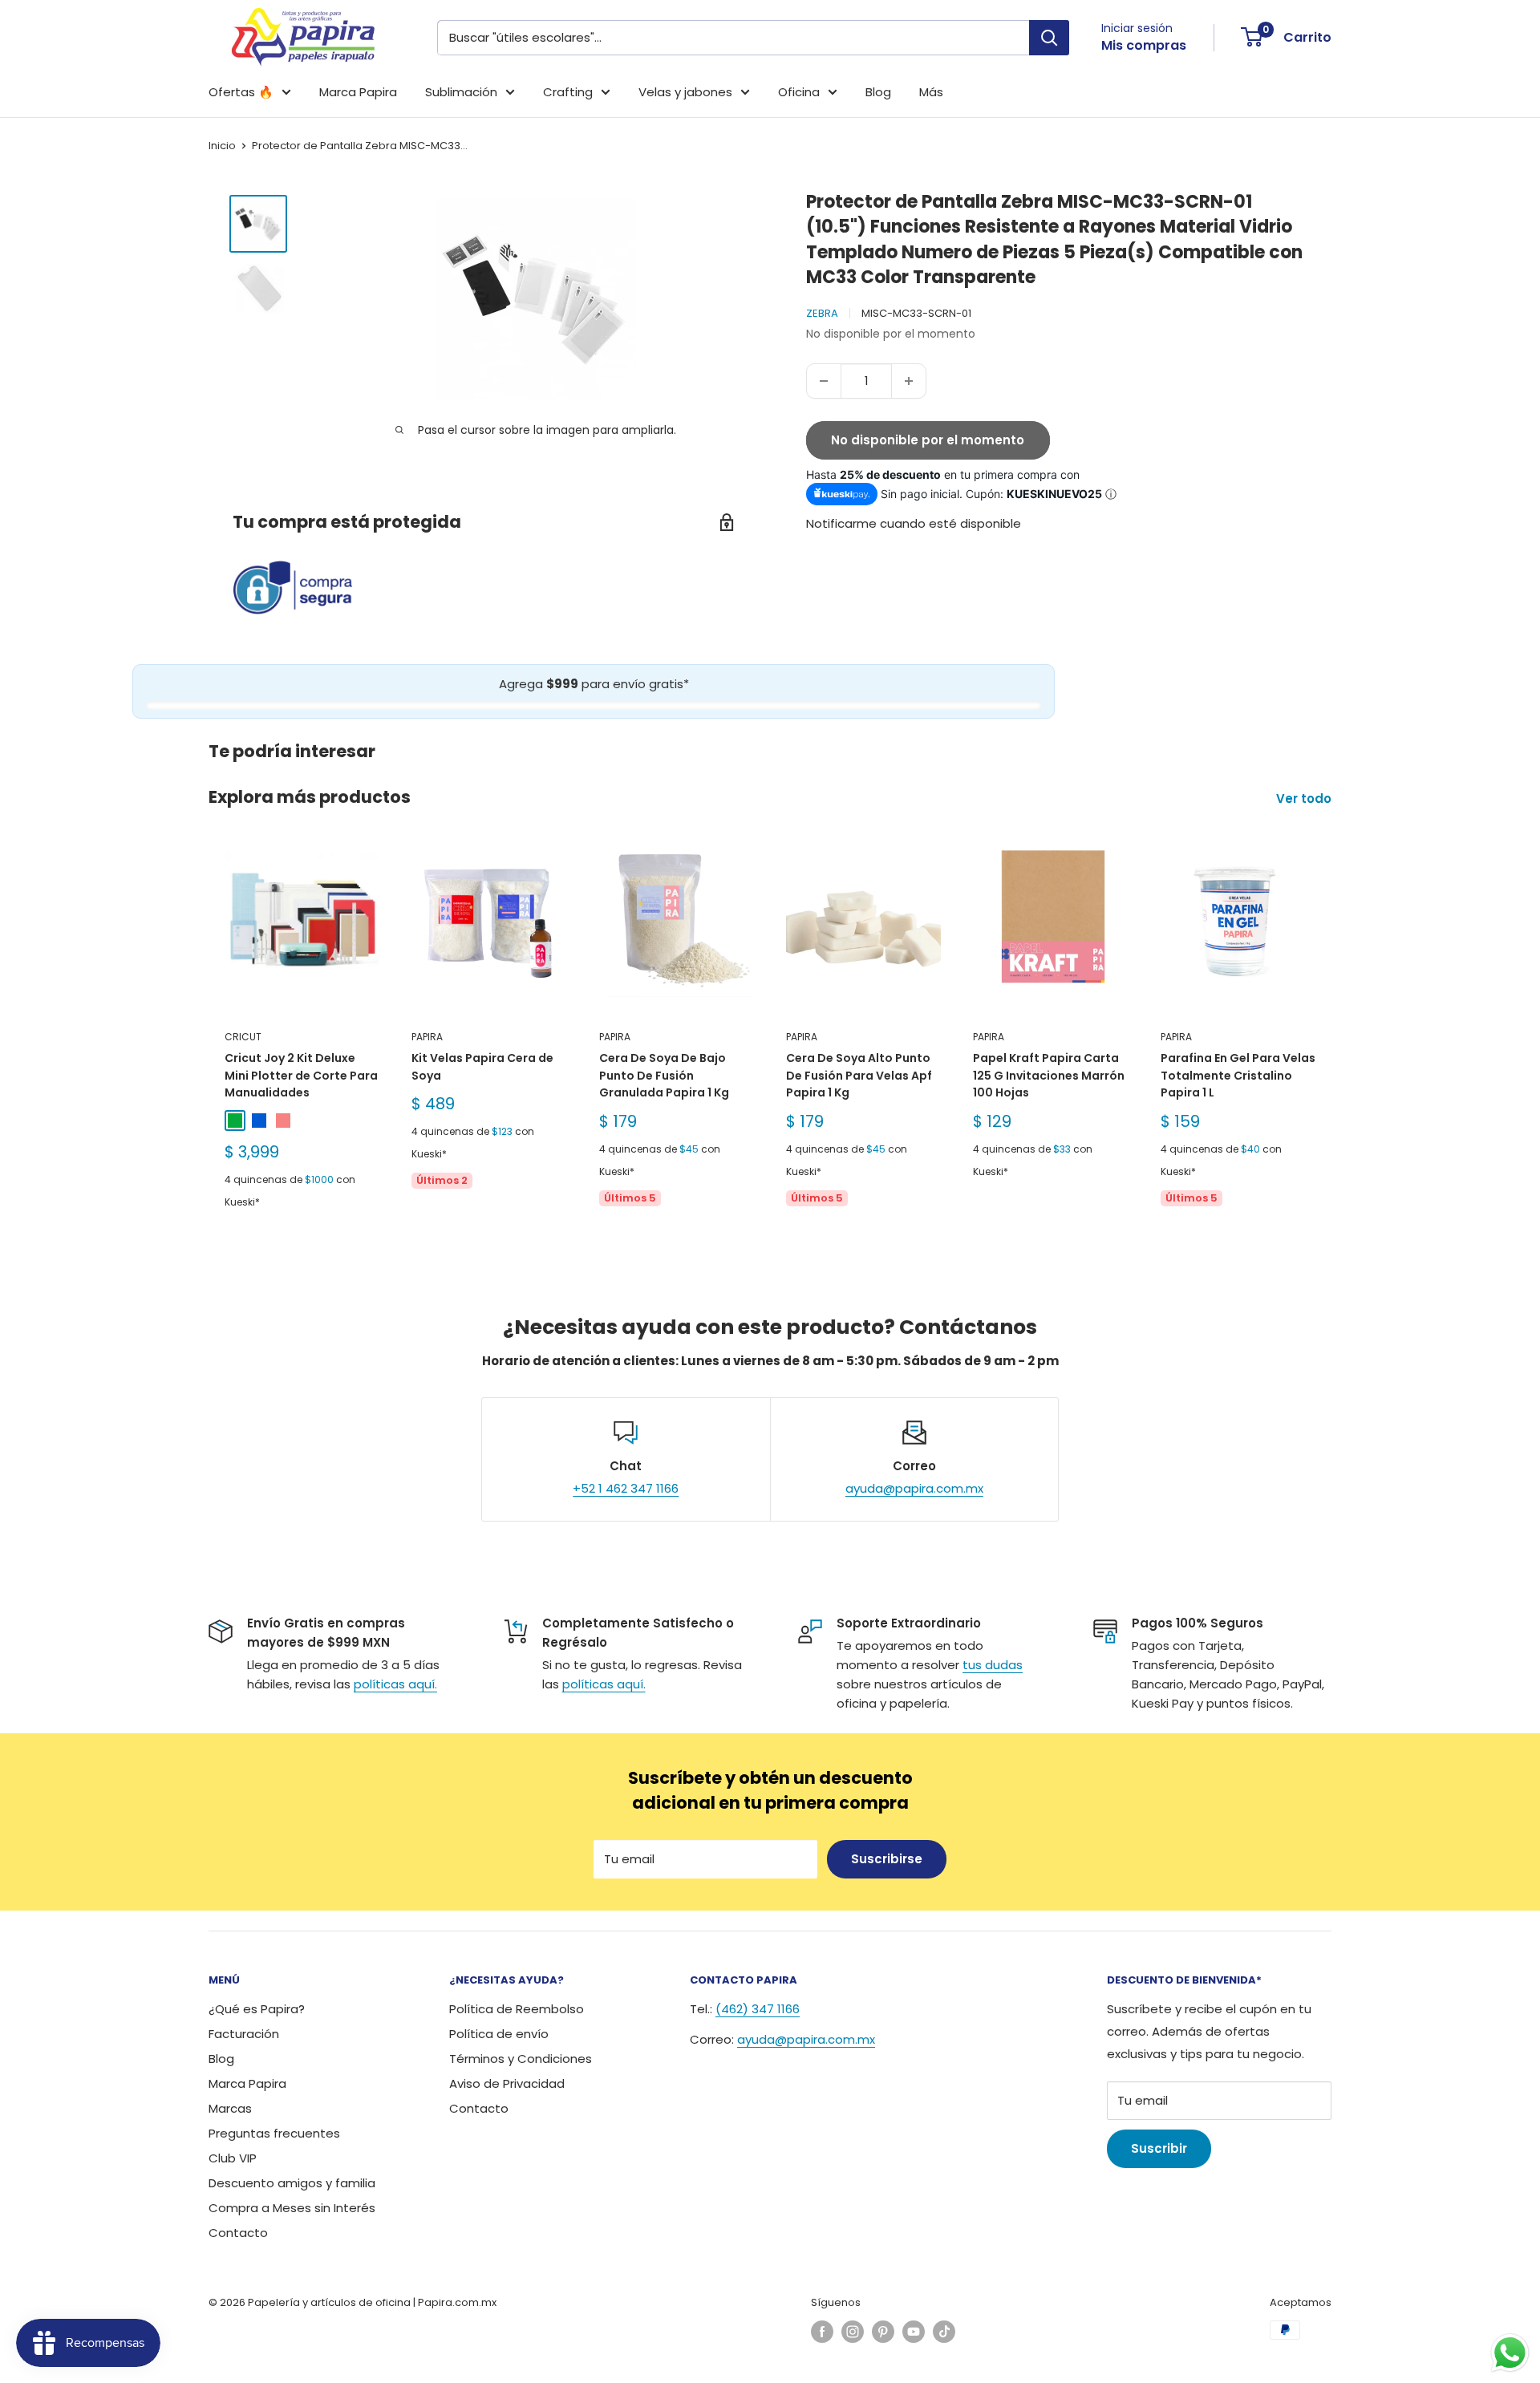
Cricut (243, 1037)
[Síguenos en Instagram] (853, 2332)
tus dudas (993, 1665)
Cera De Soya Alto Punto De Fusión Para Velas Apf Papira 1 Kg (859, 1075)
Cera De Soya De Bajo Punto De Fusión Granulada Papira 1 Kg (664, 1075)
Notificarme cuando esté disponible (914, 523)
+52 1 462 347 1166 (626, 1488)
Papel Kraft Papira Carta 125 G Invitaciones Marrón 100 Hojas (1049, 1075)
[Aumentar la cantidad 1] (909, 381)
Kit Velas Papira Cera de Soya (482, 1067)
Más (931, 92)
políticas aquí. (395, 1684)
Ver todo (1305, 798)
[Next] (1332, 1041)
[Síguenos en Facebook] (822, 2332)
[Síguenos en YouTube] (914, 2332)
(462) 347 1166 (758, 2009)
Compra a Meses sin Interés (292, 2208)
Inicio (222, 146)
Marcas (230, 2108)
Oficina (799, 92)
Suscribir (1159, 2148)
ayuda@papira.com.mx (914, 1488)
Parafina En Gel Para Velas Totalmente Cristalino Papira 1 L (1238, 1075)
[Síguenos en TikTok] (944, 2332)
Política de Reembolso (517, 2009)
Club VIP (233, 2158)
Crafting (568, 92)
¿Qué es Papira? (257, 2009)
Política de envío (499, 2034)
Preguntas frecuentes (274, 2133)
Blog (878, 92)
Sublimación (461, 92)
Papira (427, 1037)
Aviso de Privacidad (507, 2083)
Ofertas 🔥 (241, 92)
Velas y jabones (685, 92)
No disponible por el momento (928, 440)
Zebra (822, 313)
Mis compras (1144, 45)
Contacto (238, 2233)
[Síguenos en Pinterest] (883, 2332)
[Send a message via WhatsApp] (1510, 2353)
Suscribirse (887, 1859)
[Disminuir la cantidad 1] (824, 381)
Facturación (244, 2034)
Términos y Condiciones (521, 2059)
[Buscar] (1049, 38)
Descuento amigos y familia (292, 2183)
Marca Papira (358, 92)
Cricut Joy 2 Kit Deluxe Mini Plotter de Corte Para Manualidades (301, 1075)
